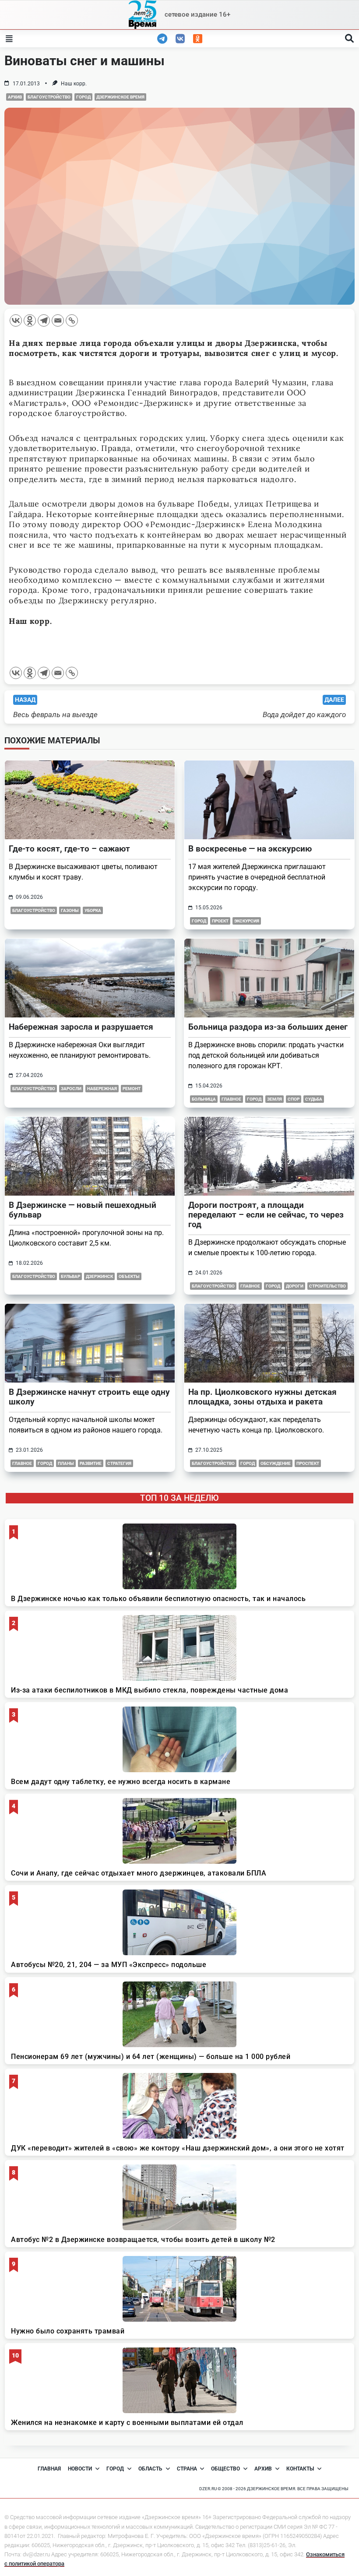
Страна (187, 2469)
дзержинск (99, 1276)
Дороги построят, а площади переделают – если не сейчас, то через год (266, 1215)
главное (231, 1099)
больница (204, 1099)
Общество (225, 2469)
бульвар (70, 1276)
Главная (49, 2469)
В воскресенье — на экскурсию (250, 849)
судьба (314, 1099)
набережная (102, 1089)
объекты (129, 1276)
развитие (91, 1463)
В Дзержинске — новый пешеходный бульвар (83, 1210)
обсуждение (276, 1463)
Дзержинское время (120, 97)
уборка (93, 910)
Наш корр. (74, 84)
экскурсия (247, 921)
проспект (308, 1463)
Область (150, 2469)
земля (275, 1099)
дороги (295, 1286)
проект (220, 921)
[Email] (58, 320)
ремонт (132, 1089)
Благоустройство (49, 97)
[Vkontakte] (16, 320)
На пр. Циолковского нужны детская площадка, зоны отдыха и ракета (262, 1397)
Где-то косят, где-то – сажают (69, 849)
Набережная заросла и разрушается (81, 1027)
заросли (71, 1089)
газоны (70, 910)
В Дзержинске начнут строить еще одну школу (89, 1397)
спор (294, 1099)
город (273, 1286)
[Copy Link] (72, 320)
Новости (80, 2469)
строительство (327, 1286)
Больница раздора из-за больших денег (268, 1027)
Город (83, 97)
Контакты (300, 2469)
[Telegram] (44, 320)
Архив (15, 97)
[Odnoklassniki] (30, 320)
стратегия (119, 1463)
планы (66, 1463)
